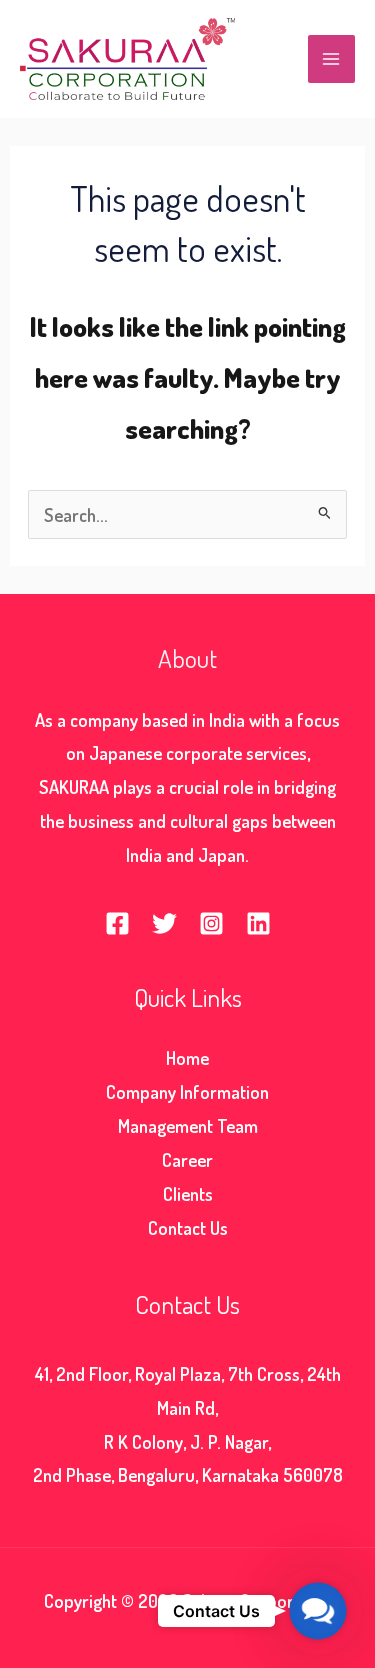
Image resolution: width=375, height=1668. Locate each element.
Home (187, 1057)
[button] (318, 1611)
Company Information (187, 1091)
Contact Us (188, 1227)
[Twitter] (164, 923)
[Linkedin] (258, 923)
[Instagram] (211, 923)
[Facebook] (117, 923)
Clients (188, 1193)
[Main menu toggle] (331, 58)
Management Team (188, 1125)
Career (187, 1159)
